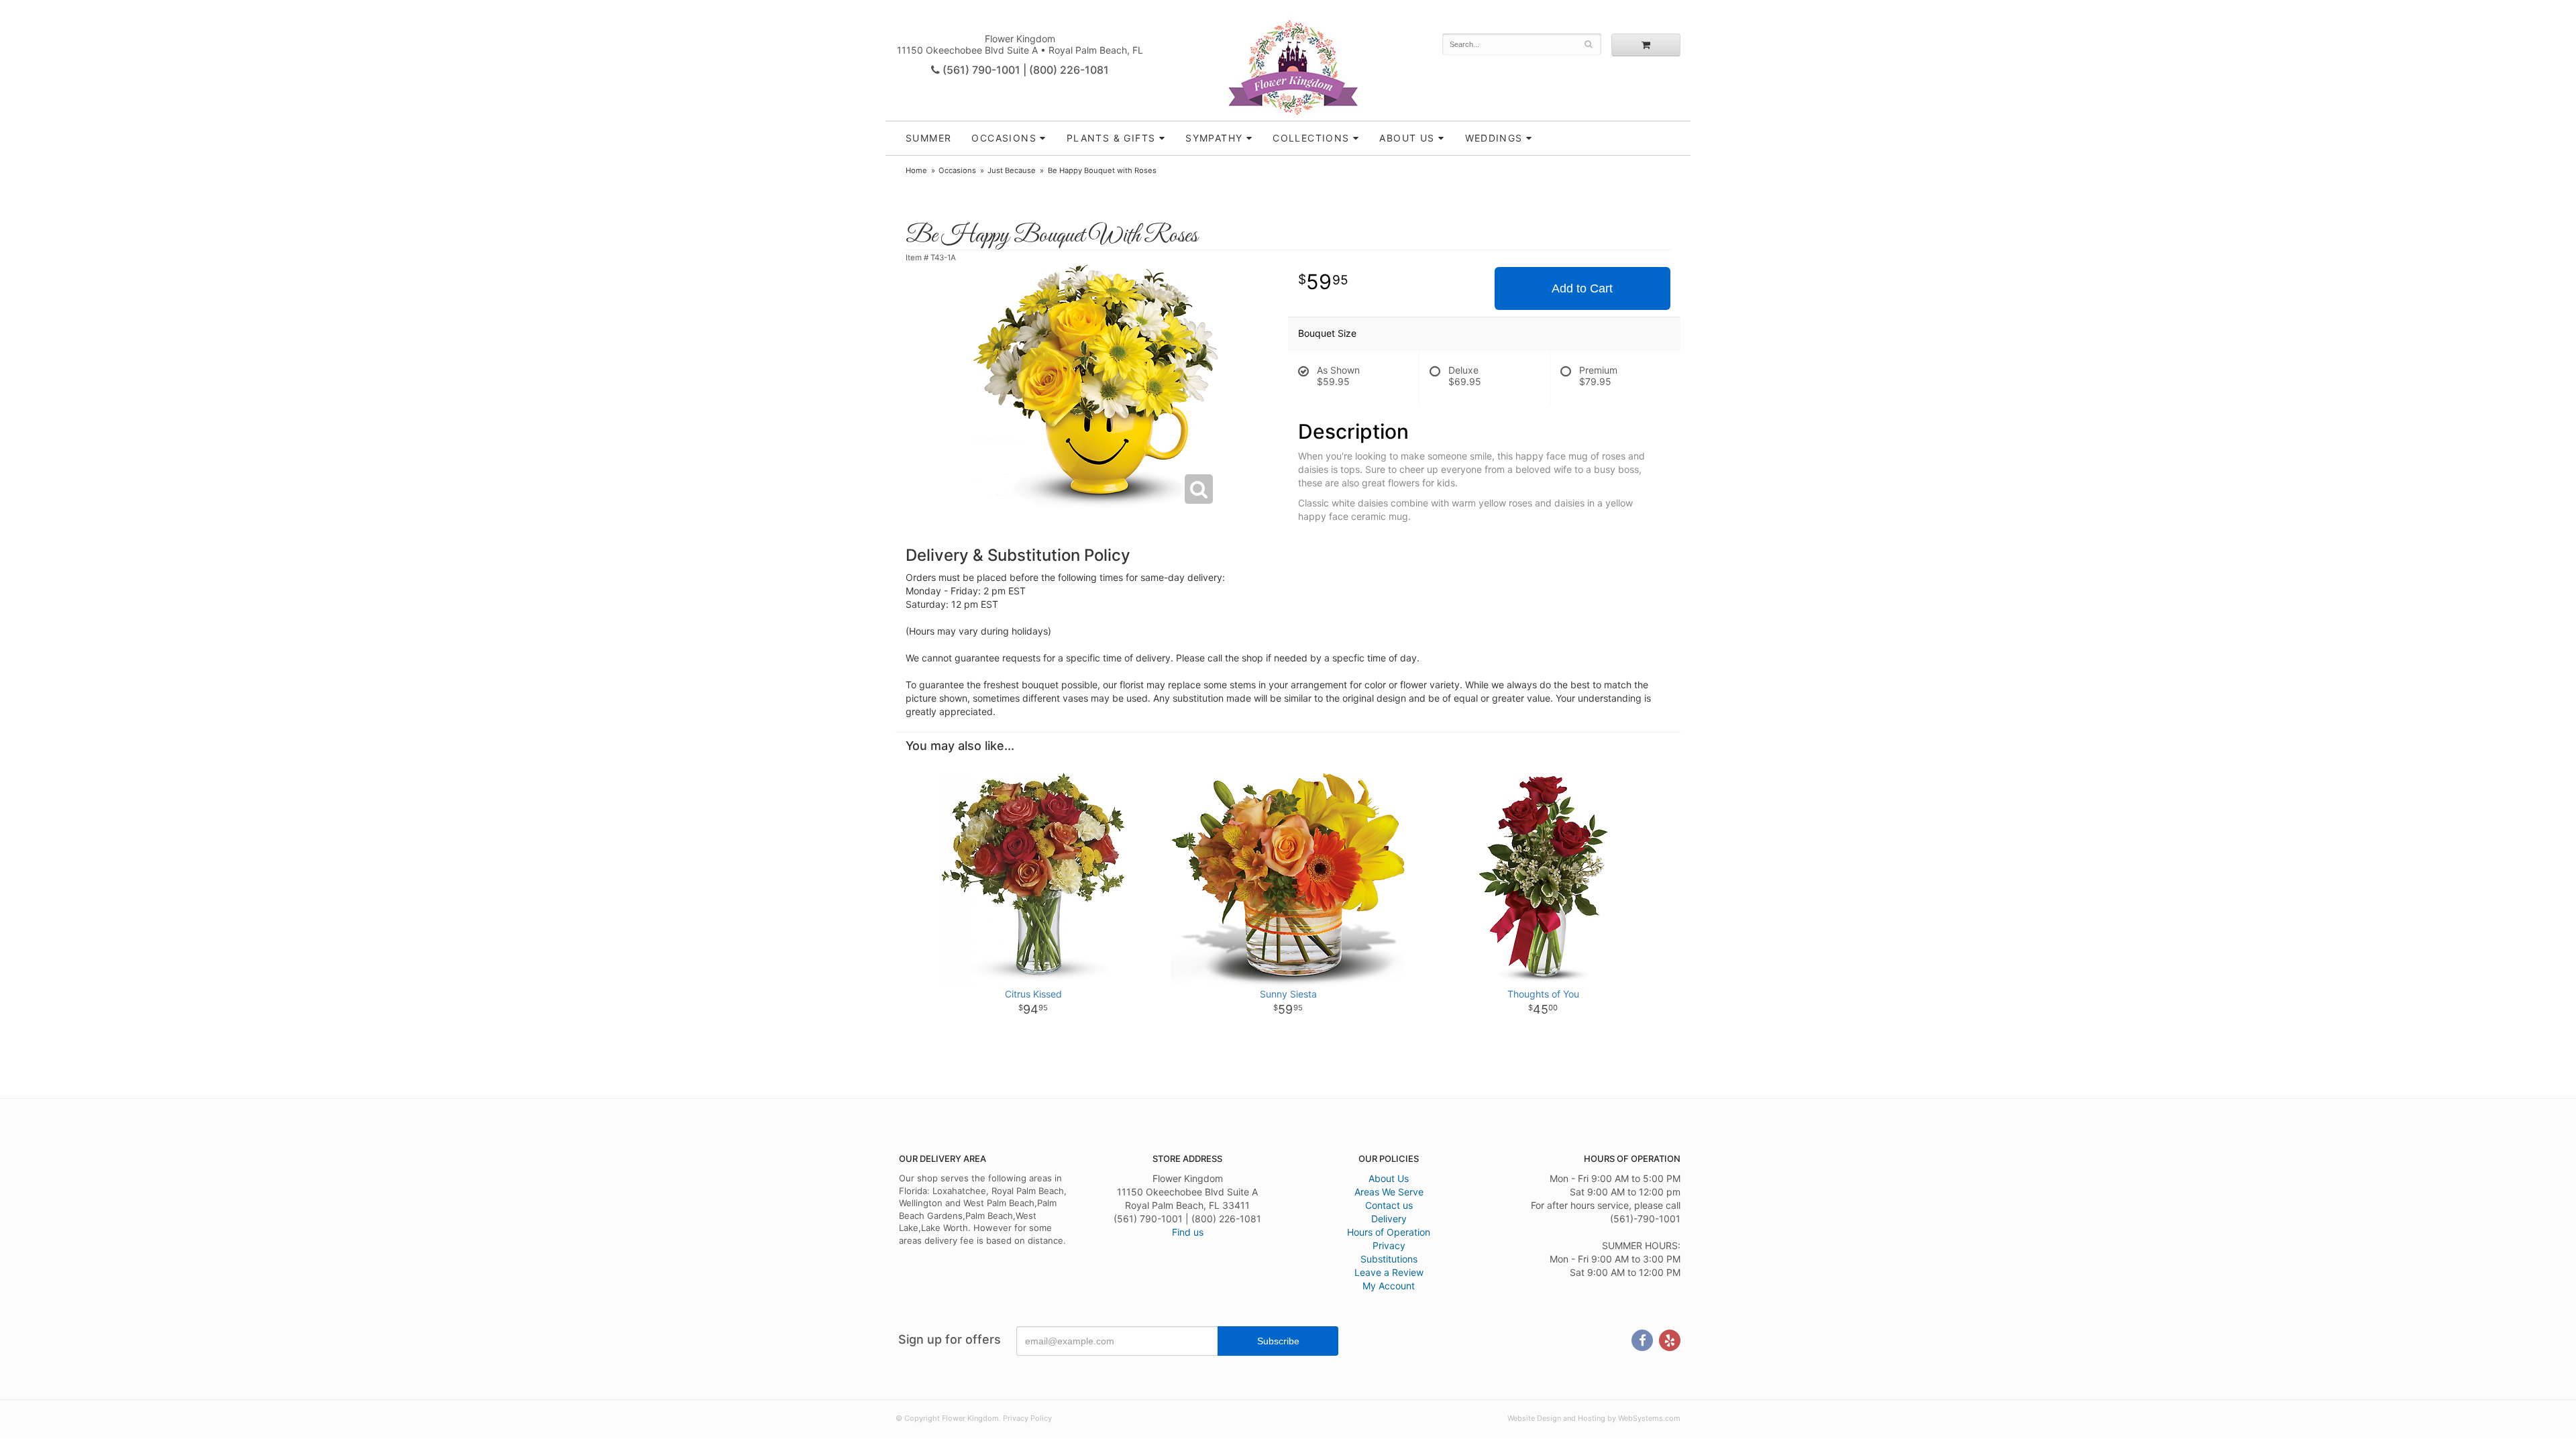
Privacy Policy (1027, 1418)
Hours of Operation (1389, 1232)
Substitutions (1389, 1259)
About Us (1389, 1178)
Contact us (1389, 1205)
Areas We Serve (1389, 1192)
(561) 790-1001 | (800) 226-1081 (1024, 70)
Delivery (1389, 1219)
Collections (1311, 138)
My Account (1389, 1286)
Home (916, 170)
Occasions (1004, 138)
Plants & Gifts (1111, 138)
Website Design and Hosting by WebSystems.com (1594, 1418)
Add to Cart (1582, 288)
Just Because (1012, 170)
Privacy (1389, 1245)
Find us (1188, 1232)
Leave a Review (1389, 1272)
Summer (928, 138)
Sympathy (1214, 138)
